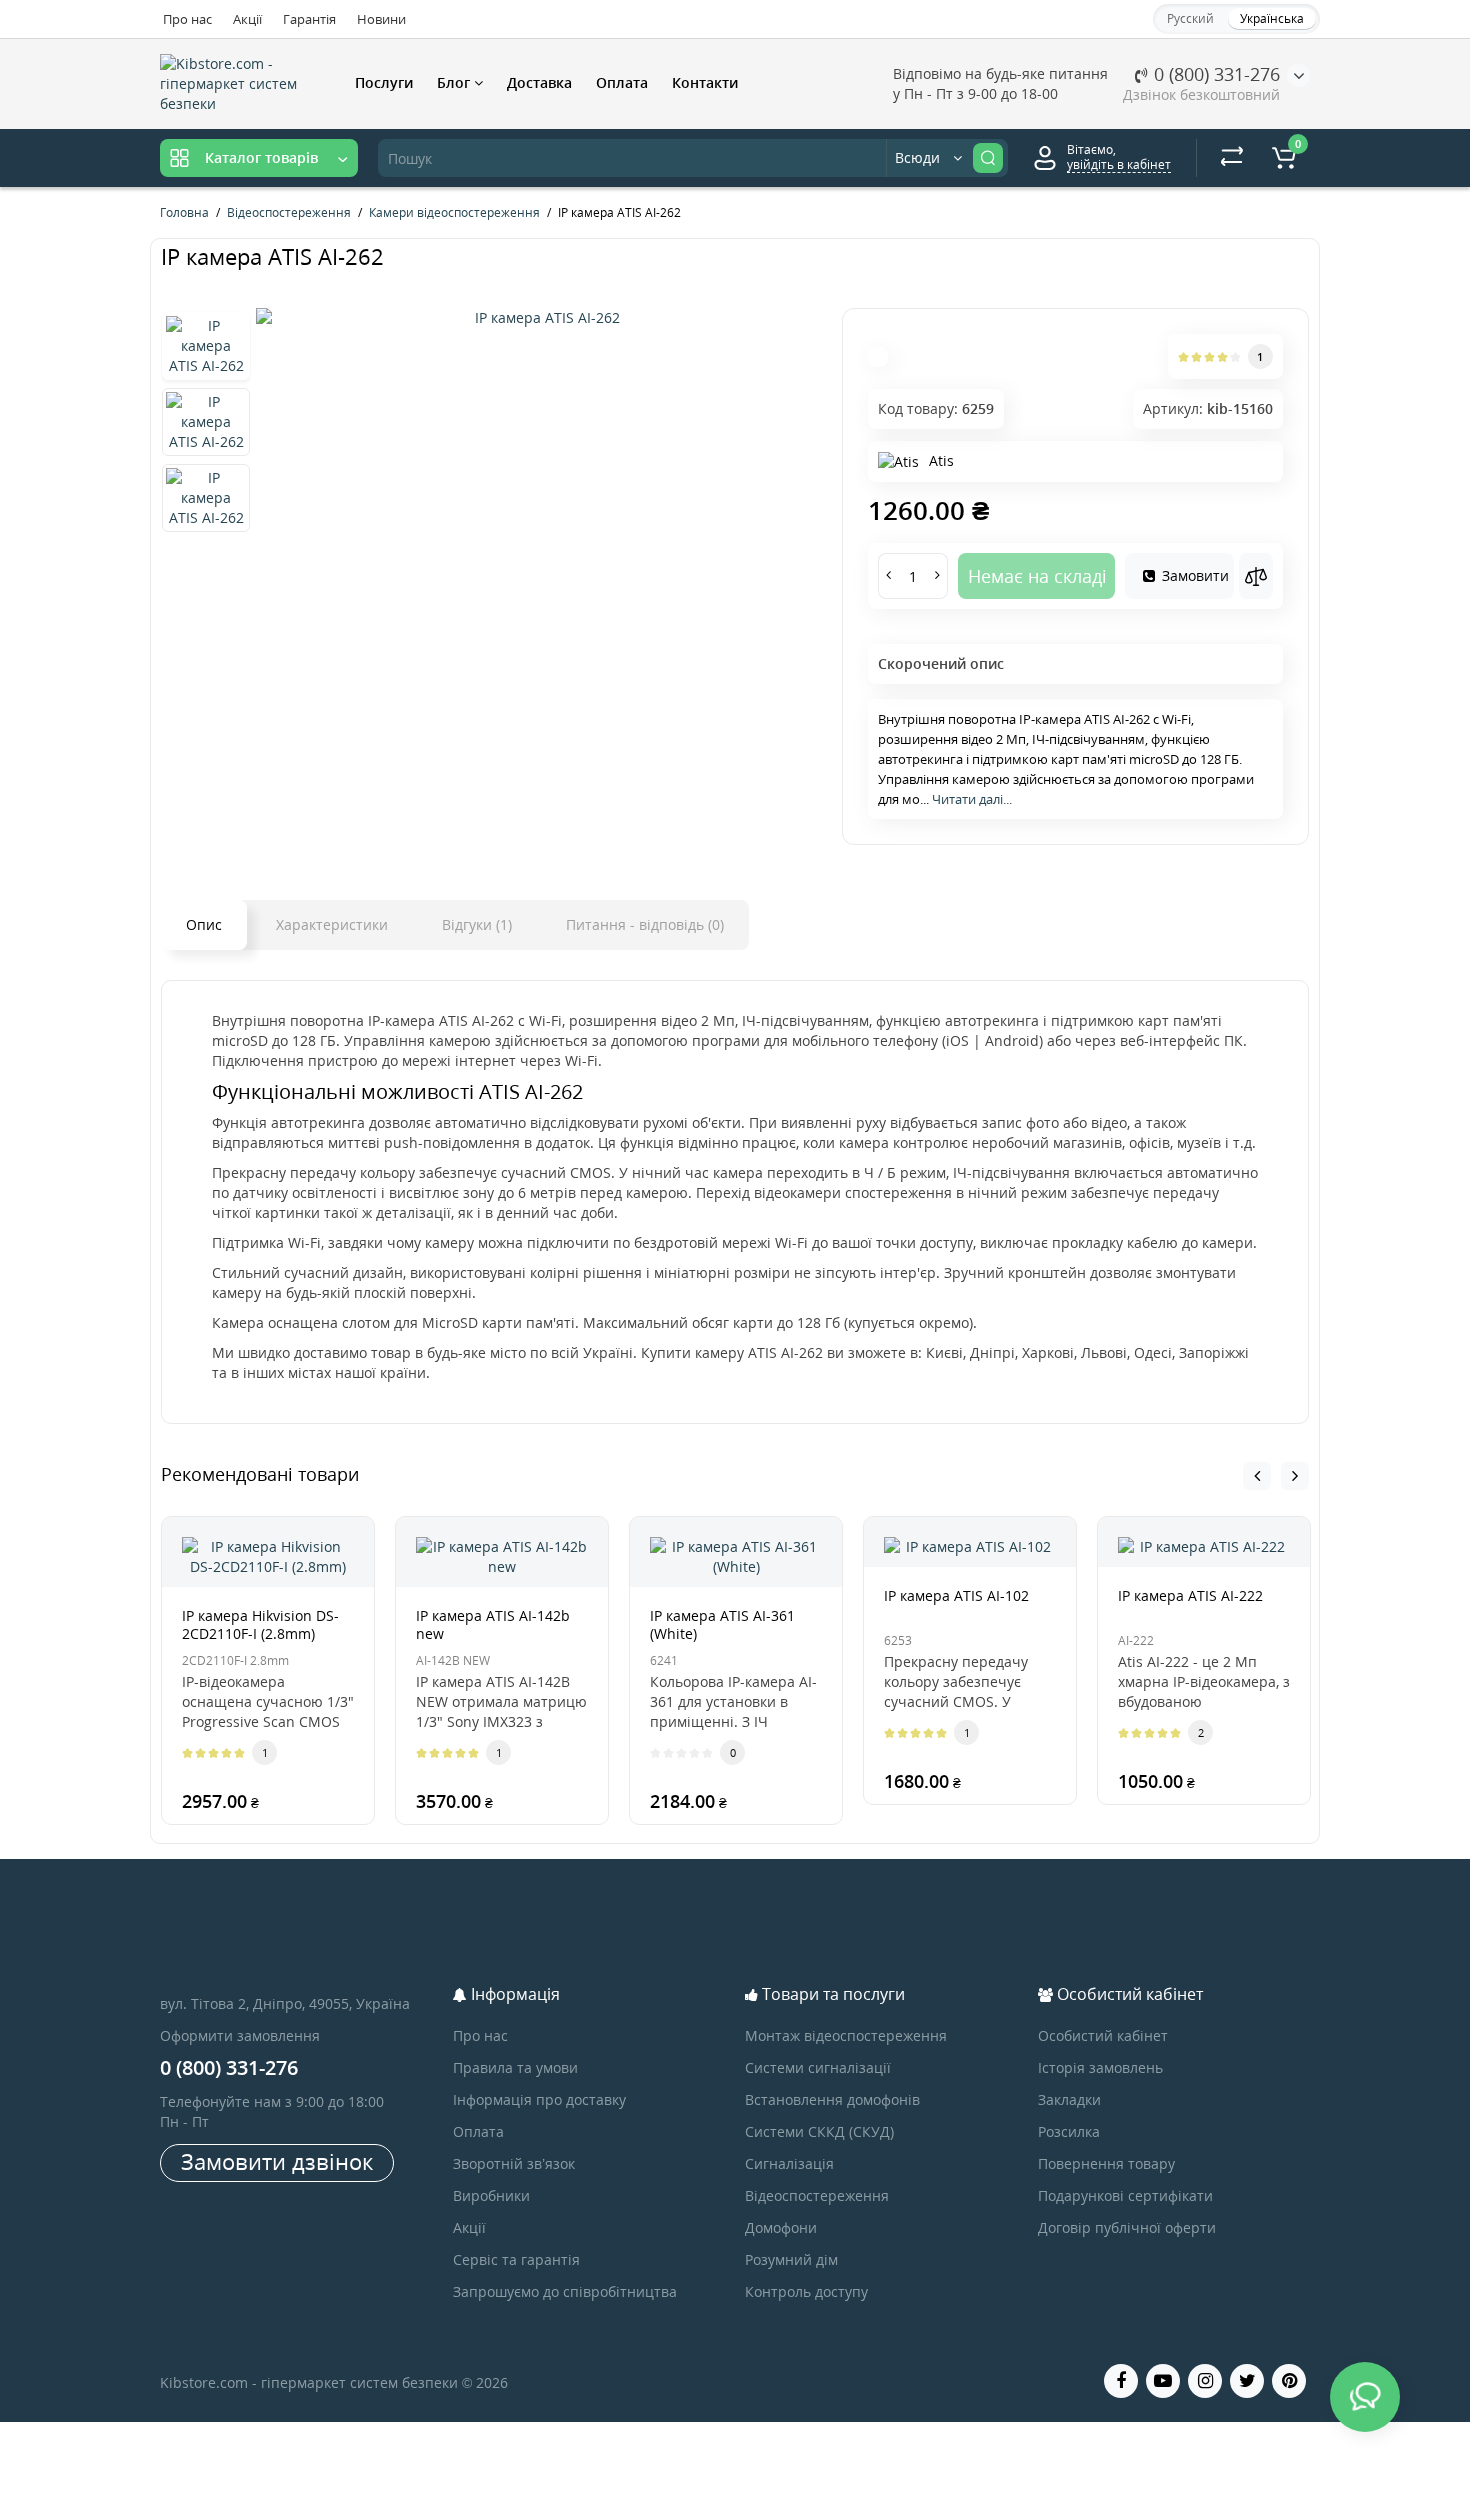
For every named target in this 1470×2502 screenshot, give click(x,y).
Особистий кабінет (1103, 2035)
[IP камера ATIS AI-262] (539, 318)
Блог (455, 82)
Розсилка (1069, 2131)
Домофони (781, 2227)
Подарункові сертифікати (1125, 2195)
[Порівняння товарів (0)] (1232, 158)
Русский (1190, 18)
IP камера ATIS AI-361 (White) (722, 1624)
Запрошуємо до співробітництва (565, 2291)
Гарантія (309, 19)
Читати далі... (972, 799)
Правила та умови (515, 2067)
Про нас (187, 19)
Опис (204, 924)
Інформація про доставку (539, 2099)
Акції (247, 19)
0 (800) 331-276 (1214, 74)
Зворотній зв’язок (514, 2163)
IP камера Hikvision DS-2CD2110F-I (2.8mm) (260, 1624)
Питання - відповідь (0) (645, 924)
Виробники (491, 2195)
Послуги (384, 82)
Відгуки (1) (477, 924)
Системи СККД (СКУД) (819, 2131)
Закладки (1069, 2099)
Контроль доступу (806, 2291)
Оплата (622, 82)
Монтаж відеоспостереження (846, 2035)
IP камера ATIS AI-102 (956, 1595)
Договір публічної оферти (1127, 2227)
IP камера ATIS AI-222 (1190, 1595)
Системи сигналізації (818, 2067)
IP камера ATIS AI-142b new (493, 1624)
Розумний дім (791, 2259)
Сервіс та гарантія (516, 2259)
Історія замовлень (1100, 2067)
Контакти (705, 82)
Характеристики (332, 924)
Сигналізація (789, 2163)
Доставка (539, 82)
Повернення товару (1106, 2163)
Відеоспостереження (817, 2195)
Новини (381, 19)
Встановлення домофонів (832, 2099)
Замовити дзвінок (277, 2161)
